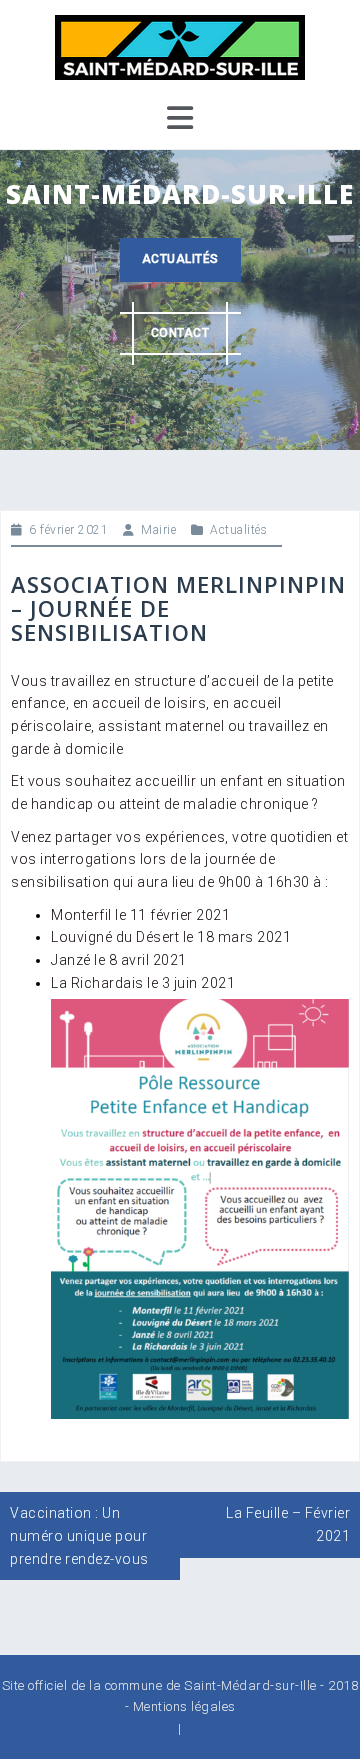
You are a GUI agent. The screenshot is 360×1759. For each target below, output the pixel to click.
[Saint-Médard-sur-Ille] (180, 46)
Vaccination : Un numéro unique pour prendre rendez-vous (79, 1535)
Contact (180, 333)
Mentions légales (184, 1706)
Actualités (180, 259)
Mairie (158, 530)
